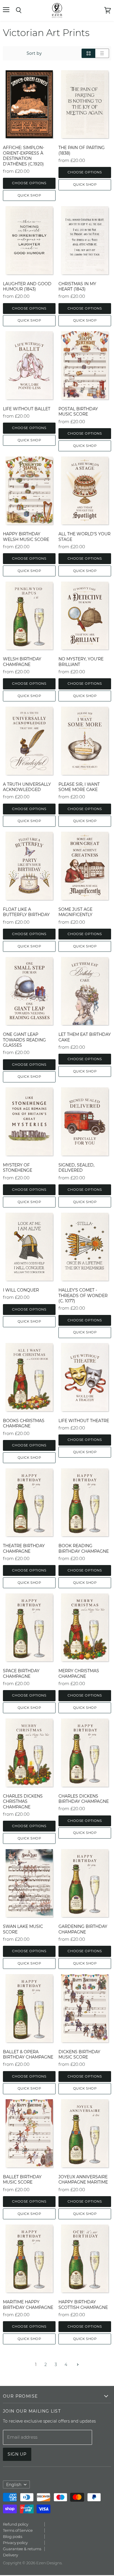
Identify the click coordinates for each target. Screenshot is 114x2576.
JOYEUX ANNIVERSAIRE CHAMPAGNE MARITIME (83, 2179)
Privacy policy (15, 2543)
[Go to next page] (77, 2365)
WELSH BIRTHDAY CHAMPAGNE (22, 662)
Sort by (34, 53)
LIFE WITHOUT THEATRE (84, 1421)
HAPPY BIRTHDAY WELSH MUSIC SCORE (26, 537)
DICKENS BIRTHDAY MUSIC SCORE (79, 2054)
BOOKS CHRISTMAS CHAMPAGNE (24, 1423)
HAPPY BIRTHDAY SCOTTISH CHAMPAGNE (83, 2305)
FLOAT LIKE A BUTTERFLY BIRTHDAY (26, 912)
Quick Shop (29, 195)
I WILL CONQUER (21, 1290)
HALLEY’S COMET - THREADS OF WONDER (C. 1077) (83, 1295)
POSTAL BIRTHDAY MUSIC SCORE (78, 411)
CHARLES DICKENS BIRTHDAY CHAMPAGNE (84, 1799)
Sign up (17, 2454)
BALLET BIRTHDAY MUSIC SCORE (22, 2179)
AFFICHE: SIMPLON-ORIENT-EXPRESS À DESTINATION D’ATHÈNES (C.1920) (24, 156)
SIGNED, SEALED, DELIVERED (76, 1168)
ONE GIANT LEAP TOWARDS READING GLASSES (24, 1040)
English (14, 2485)
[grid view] (88, 53)
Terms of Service (18, 2530)
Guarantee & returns (22, 2549)
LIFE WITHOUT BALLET (27, 409)
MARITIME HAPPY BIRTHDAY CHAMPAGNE (28, 2305)
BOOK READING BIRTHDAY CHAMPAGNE (84, 1548)
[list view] (102, 53)
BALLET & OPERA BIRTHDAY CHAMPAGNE (28, 2054)
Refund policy (16, 2524)
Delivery (10, 2555)
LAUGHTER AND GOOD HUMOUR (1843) (27, 286)
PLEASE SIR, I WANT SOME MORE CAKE (79, 787)
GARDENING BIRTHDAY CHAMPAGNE (83, 1929)
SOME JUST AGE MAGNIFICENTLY (75, 912)
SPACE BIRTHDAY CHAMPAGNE (21, 1673)
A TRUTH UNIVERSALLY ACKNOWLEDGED (27, 787)
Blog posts (13, 2536)
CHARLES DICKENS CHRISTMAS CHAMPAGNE (23, 1802)
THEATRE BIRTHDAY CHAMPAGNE (24, 1548)
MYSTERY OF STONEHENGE (18, 1168)
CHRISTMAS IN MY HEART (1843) (77, 286)
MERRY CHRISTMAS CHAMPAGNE (79, 1673)
